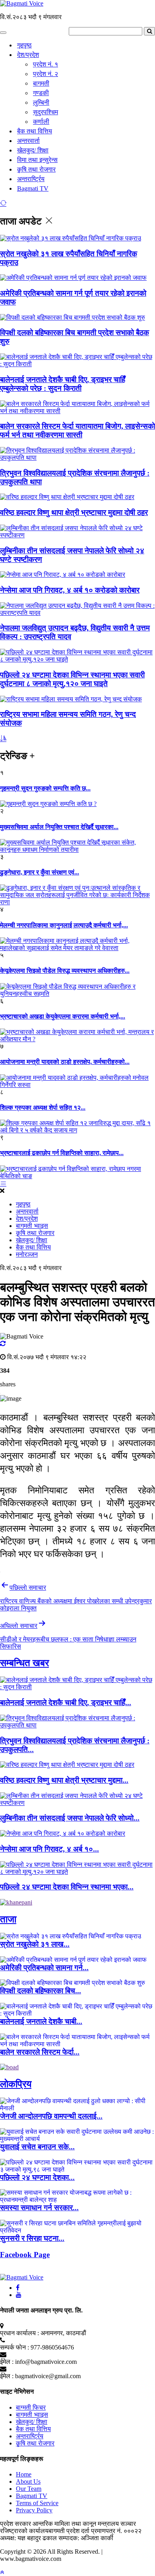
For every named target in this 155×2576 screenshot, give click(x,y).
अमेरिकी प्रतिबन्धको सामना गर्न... (44, 1968)
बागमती (41, 83)
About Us (28, 2481)
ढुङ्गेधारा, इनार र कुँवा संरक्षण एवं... (40, 872)
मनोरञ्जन (27, 1254)
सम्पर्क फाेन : (15, 2347)
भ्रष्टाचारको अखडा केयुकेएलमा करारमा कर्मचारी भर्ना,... (63, 1016)
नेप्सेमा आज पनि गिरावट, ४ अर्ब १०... (49, 1849)
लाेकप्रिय (16, 2084)
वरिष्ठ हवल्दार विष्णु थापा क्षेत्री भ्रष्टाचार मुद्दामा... (64, 1780)
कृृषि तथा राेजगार (36, 169)
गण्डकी (41, 93)
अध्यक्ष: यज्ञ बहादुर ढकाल (28, 2538)
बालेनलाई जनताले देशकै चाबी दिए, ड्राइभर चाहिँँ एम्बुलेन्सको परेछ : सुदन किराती (63, 384)
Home (24, 2474)
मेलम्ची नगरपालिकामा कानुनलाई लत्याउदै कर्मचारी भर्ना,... (64, 925)
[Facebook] (18, 2288)
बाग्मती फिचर (31, 2407)
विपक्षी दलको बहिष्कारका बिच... (41, 1991)
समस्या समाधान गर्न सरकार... (39, 2208)
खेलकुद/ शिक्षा (33, 150)
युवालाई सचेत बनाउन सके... (37, 2147)
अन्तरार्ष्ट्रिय (31, 179)
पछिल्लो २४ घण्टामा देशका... (37, 2177)
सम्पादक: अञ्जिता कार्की (86, 2538)
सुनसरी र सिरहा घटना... (32, 2238)
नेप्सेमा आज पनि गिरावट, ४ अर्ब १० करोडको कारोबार (70, 590)
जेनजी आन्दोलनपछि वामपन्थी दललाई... (51, 2116)
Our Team (29, 2489)
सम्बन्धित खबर (24, 1663)
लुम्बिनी (41, 102)
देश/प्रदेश (28, 55)
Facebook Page (25, 2255)
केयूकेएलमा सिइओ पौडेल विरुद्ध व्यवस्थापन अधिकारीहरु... (65, 971)
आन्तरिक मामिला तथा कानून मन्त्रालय (77, 2524)
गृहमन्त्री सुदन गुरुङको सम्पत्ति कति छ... (45, 788)
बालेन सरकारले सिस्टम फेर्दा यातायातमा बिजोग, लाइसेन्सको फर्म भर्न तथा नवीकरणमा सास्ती (77, 430)
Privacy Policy (34, 2510)
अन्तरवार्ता (28, 141)
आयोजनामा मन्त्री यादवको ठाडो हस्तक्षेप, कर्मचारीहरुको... (65, 1062)
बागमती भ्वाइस (32, 1226)
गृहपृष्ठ (24, 45)
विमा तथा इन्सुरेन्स (37, 160)
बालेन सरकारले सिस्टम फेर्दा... (40, 2052)
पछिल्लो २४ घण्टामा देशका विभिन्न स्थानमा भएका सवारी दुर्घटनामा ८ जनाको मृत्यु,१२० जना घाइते (72, 679)
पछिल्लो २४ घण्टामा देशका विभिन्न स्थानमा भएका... (67, 1887)
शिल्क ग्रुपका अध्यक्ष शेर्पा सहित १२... (43, 1107)
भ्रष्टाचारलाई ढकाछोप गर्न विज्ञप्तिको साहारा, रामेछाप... (62, 1153)
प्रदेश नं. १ (46, 64)
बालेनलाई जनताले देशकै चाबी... (41, 2021)
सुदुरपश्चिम (46, 112)
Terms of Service (37, 2503)
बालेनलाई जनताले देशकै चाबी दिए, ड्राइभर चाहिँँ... (66, 1703)
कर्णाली (41, 122)
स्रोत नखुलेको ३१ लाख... (35, 1944)
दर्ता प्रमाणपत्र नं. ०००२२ (111, 2531)
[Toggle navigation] (3, 33)
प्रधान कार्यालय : (19, 2333)
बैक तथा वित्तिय (35, 131)
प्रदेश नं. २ (46, 74)
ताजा (8, 1919)
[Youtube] (19, 2295)
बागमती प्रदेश (65, 2531)
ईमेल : (7, 2362)
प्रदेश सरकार (16, 2524)
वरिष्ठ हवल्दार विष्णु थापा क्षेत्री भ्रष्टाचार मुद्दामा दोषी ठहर (74, 512)
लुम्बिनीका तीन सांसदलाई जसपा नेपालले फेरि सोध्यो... (70, 1818)
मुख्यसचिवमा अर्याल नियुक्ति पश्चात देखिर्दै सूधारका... (59, 827)
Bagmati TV (33, 188)
